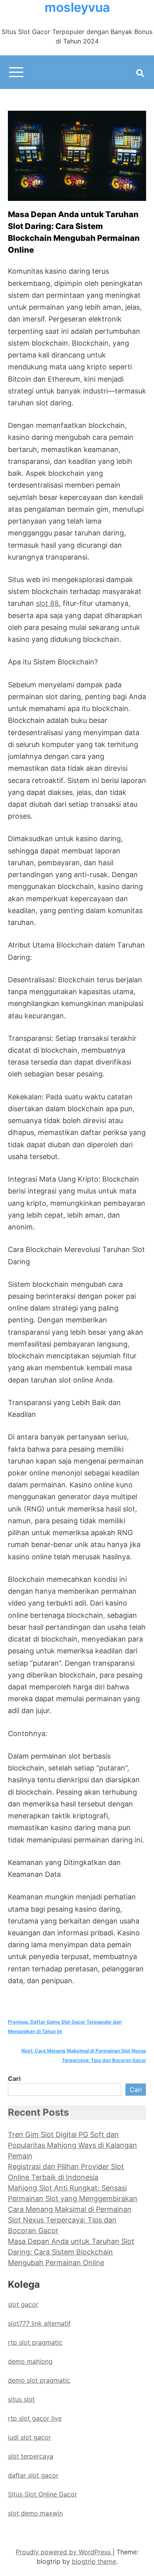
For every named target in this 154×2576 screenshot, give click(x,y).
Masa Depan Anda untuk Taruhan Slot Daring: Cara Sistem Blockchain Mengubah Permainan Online (71, 2252)
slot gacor (23, 2304)
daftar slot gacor (33, 2475)
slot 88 (47, 603)
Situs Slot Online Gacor (42, 2494)
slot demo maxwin (35, 2513)
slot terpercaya (31, 2456)
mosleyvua (77, 8)
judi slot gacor (29, 2437)
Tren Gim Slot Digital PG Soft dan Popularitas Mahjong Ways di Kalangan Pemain (72, 2145)
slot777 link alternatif (39, 2323)
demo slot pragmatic (39, 2380)
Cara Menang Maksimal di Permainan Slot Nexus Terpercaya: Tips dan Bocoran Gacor (70, 2220)
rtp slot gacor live (35, 2418)
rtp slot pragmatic (35, 2342)
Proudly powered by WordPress (64, 2552)
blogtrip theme (94, 2561)
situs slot (21, 2399)
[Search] (140, 73)
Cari (14, 2079)
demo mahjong (30, 2361)
